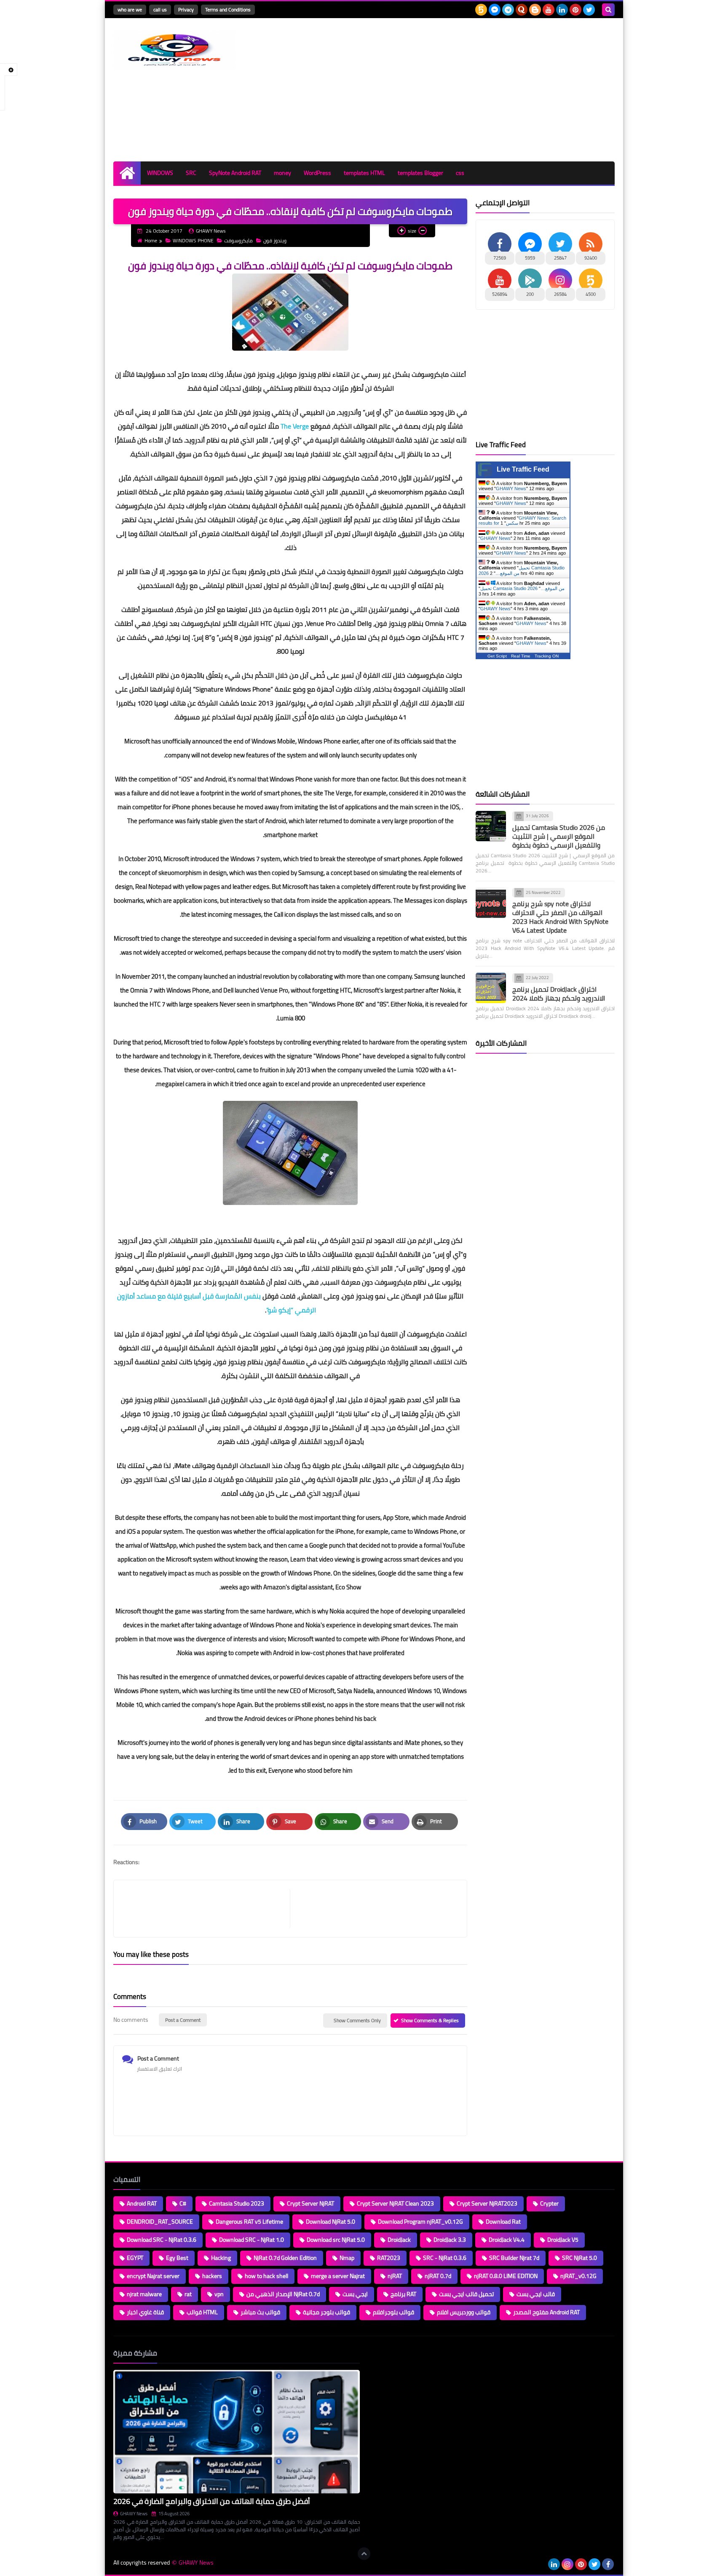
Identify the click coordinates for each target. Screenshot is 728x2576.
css (460, 173)
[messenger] (495, 10)
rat (188, 2294)
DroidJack (399, 2240)
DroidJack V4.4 (507, 2240)
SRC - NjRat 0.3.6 (445, 2258)
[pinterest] (575, 10)
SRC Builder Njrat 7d (514, 2258)
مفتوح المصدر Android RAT (546, 2312)
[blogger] (535, 10)
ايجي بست (355, 2294)
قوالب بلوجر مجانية (327, 2312)
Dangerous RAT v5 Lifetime (249, 2222)
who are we (130, 9)
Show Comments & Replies (430, 2020)
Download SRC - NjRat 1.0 (252, 2240)
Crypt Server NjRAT (310, 2203)
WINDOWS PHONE (193, 240)
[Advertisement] (461, 90)
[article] (374, 1909)
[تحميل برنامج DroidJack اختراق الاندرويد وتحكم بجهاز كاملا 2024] (491, 988)
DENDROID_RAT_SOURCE (160, 2222)
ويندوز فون (275, 240)
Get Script (497, 656)
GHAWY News (511, 488)
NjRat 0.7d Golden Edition (285, 2258)
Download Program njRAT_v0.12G (420, 2222)
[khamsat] (481, 10)
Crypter (549, 2203)
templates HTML (364, 173)
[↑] (364, 2554)
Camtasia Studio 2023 (237, 2203)
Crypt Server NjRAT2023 (487, 2203)
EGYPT (135, 2258)
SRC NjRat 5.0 (579, 2258)
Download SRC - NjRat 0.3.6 (162, 2240)
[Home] (127, 173)
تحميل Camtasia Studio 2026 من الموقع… (522, 588)
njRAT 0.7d (438, 2276)
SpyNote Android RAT (235, 173)
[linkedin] (562, 10)
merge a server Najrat (338, 2276)
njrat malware (144, 2294)
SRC (191, 173)
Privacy (186, 9)
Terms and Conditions (228, 9)
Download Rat (503, 2222)
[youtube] (549, 10)
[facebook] (608, 2564)
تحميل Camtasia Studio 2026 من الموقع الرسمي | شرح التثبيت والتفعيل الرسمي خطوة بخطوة (559, 836)
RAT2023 (389, 2258)
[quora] (522, 10)
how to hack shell (266, 2276)
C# (183, 2203)
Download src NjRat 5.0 (336, 2240)
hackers (212, 2276)
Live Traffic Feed (523, 469)
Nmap (347, 2258)
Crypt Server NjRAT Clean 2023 (395, 2203)
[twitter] (589, 10)
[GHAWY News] (174, 50)
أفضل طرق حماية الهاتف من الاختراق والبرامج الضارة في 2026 (212, 2501)
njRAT (395, 2276)
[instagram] (567, 2564)
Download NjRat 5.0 (331, 2222)
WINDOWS (160, 173)
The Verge (295, 426)
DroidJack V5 (563, 2240)
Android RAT (142, 2203)
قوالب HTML (202, 2312)
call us (160, 9)
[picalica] (541, 2564)
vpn (219, 2294)
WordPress (317, 173)
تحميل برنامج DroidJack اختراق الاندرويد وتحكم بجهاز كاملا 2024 (559, 994)
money (282, 173)
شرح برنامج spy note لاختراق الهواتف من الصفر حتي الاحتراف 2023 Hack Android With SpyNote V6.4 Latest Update (560, 917)
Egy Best (177, 2258)
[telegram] (508, 10)
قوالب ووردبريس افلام (464, 2312)
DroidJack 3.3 (450, 2240)
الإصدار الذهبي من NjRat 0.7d (283, 2294)
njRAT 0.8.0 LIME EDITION (506, 2276)
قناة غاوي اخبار (145, 2312)
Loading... (380, 2353)
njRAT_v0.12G (578, 2276)
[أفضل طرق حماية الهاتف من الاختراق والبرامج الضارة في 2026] (237, 2432)
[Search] (608, 10)
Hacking (221, 2258)
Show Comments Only (357, 2020)
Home (151, 240)
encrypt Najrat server (153, 2276)
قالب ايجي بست (536, 2294)
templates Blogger (420, 173)
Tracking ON (547, 656)
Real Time (521, 656)
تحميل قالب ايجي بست (466, 2294)
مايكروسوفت (238, 240)
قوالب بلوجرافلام (393, 2312)
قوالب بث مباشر (260, 2312)
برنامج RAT (403, 2294)
